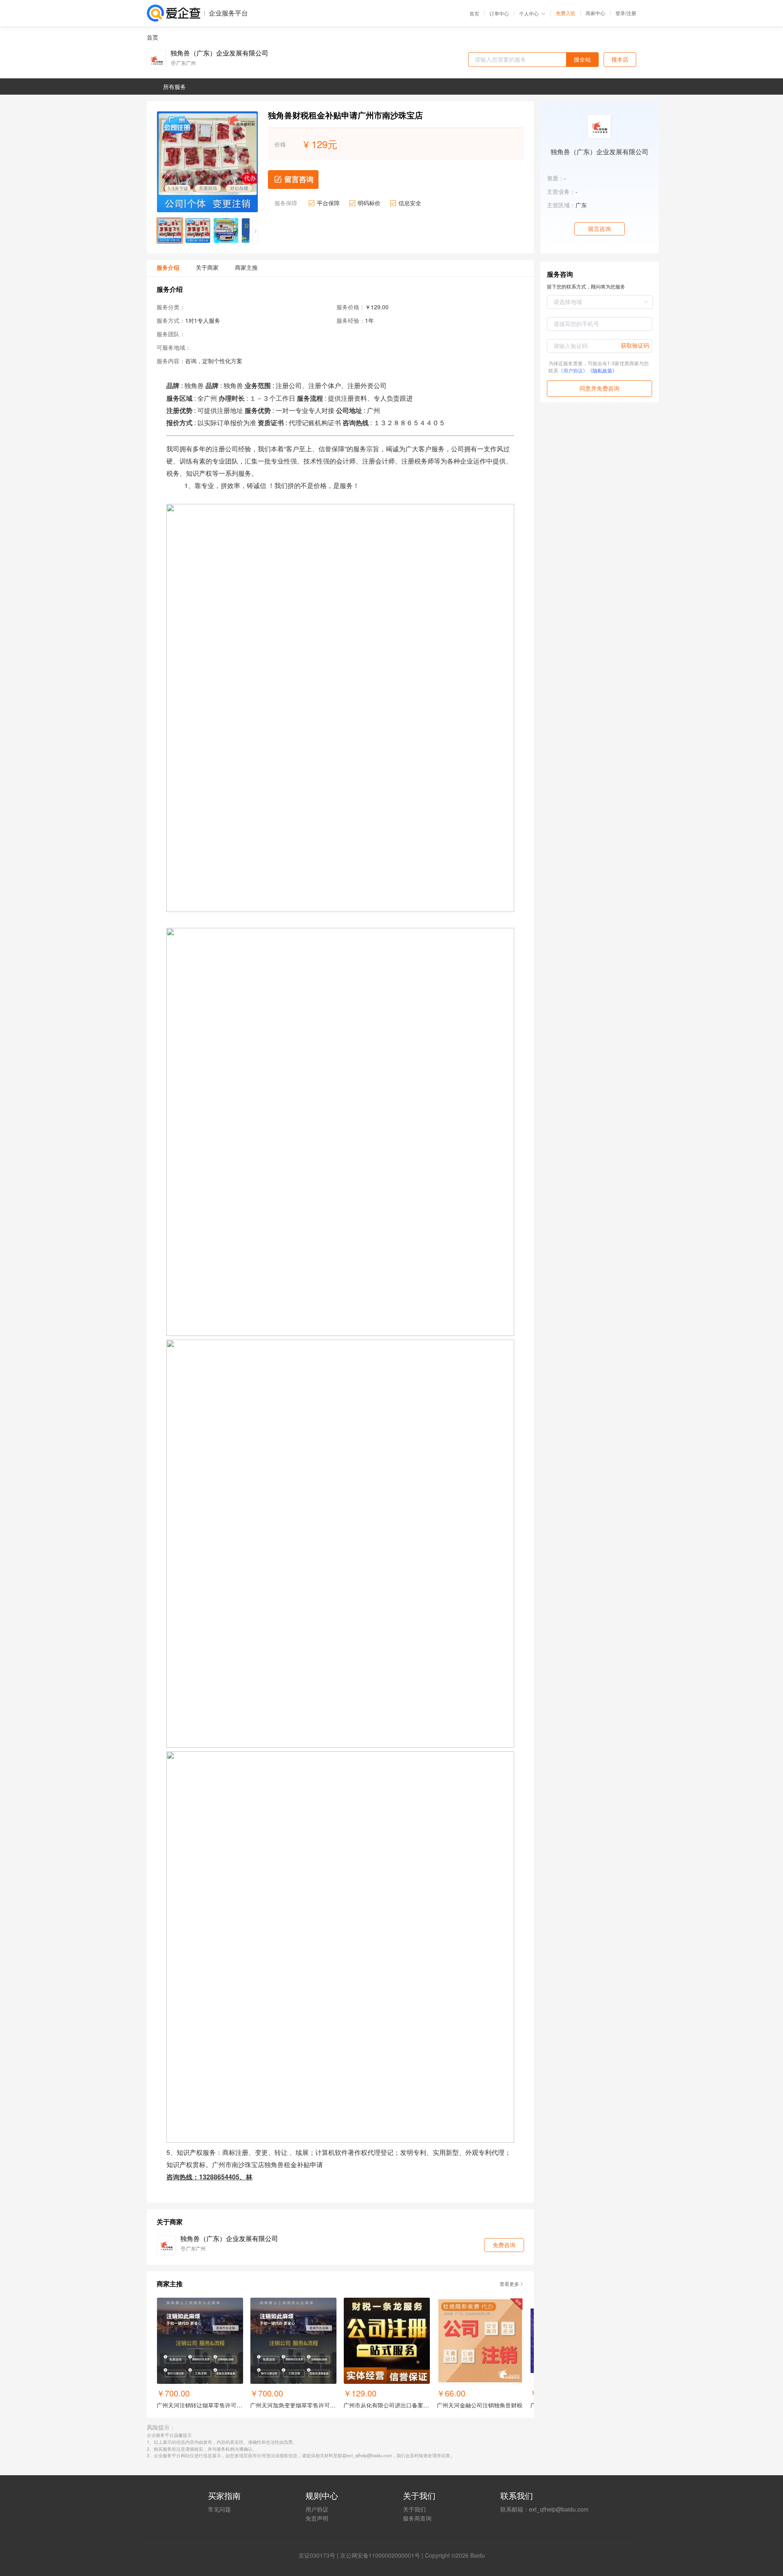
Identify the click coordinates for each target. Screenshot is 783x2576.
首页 (474, 13)
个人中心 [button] (529, 13)
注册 (631, 13)
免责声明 (317, 2518)
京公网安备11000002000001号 (380, 2555)
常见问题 (219, 2509)
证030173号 (320, 2555)
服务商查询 (417, 2518)
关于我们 (414, 2509)
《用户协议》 (573, 370)
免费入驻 (566, 13)
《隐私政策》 (602, 370)
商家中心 (595, 13)
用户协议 (317, 2509)
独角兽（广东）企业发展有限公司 (219, 53)
